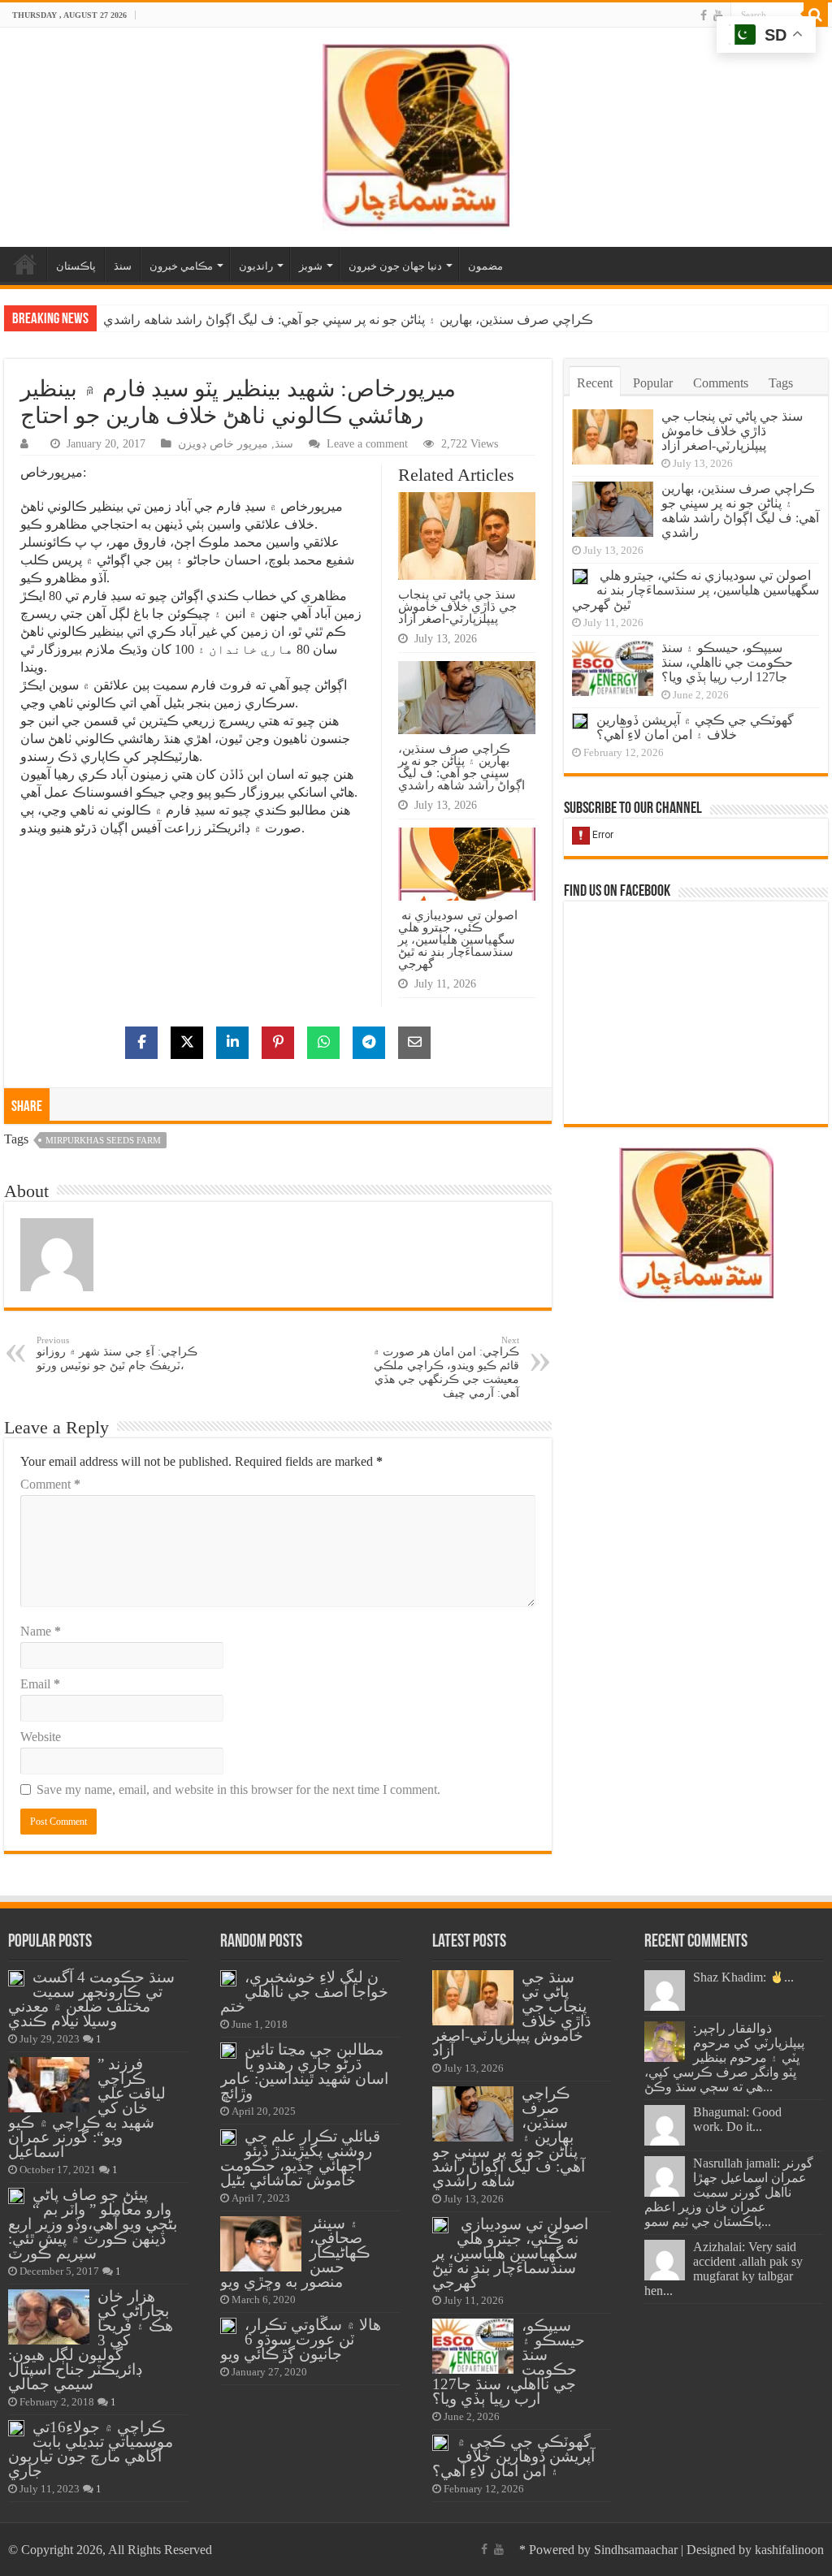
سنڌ (123, 266)
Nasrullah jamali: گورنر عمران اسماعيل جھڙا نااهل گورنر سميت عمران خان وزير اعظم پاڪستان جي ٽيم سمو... (729, 2192)
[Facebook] (704, 15)
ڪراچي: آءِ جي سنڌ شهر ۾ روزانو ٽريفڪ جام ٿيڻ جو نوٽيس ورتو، (117, 1353)
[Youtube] (718, 15)
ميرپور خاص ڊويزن (223, 444)
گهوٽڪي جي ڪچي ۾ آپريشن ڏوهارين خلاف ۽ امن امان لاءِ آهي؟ (695, 727)
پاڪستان (76, 266)
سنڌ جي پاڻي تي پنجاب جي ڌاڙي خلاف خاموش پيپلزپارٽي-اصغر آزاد (457, 606)
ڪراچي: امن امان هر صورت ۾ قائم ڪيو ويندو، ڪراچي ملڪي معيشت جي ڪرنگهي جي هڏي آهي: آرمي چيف (446, 1367)
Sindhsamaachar (636, 2550)
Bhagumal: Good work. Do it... (737, 2119)
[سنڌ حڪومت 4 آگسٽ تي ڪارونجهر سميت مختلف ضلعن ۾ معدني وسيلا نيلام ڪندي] (16, 1978)
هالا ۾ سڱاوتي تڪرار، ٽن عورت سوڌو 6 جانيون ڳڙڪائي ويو (301, 2339)
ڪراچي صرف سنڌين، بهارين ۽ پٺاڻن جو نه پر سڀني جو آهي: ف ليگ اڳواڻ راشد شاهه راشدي (348, 320)
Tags (781, 383)
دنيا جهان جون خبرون (395, 266)
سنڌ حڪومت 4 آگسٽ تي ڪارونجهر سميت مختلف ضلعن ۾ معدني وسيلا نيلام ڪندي (91, 1999)
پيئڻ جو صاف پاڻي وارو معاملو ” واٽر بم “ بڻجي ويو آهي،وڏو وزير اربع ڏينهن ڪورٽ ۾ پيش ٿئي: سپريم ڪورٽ (93, 2224)
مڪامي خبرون (181, 266)
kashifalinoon (789, 2550)
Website (41, 1737)
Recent (595, 383)
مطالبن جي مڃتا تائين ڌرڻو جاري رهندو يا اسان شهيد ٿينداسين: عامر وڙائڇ (304, 2071)
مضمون (485, 266)
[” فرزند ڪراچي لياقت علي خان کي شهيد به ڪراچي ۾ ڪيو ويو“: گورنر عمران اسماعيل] (49, 2085)
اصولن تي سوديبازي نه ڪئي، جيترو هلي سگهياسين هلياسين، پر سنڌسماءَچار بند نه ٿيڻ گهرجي (458, 939)
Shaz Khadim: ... (743, 1977)
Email (40, 1684)
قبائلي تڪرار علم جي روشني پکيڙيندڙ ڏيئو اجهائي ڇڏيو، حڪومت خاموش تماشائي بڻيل (300, 2158)
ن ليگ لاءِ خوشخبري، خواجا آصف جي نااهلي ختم (304, 1992)
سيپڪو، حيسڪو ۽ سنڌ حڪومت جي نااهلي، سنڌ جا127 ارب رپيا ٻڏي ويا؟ (727, 662)
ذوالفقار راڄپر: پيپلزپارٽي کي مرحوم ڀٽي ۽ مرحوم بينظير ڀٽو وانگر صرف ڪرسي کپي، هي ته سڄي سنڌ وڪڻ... (724, 2057)
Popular (653, 383)
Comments (721, 383)
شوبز (311, 266)
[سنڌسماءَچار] (416, 134)
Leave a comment (367, 444)
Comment (50, 1484)
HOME (25, 264)
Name (41, 1631)
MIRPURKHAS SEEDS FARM (103, 1140)
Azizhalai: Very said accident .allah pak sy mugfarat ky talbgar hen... (724, 2269)
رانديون (256, 266)
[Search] (816, 15)
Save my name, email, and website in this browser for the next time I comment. (238, 1789)
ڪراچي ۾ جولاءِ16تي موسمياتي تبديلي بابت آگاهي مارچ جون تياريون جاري (91, 2449)
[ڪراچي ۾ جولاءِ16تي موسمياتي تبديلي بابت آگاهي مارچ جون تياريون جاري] (16, 2428)
